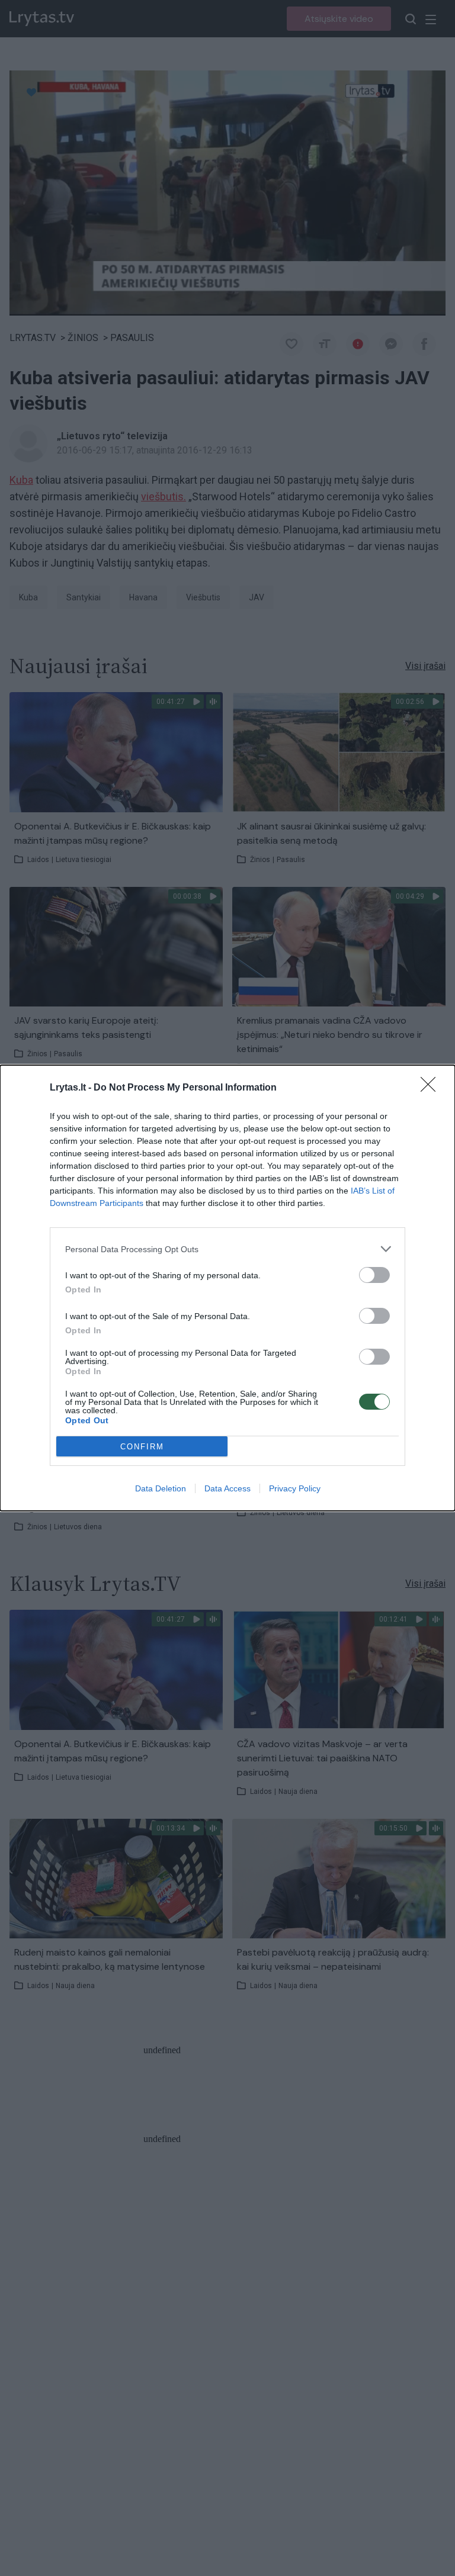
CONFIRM (142, 1447)
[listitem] (227, 1249)
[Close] (432, 1088)
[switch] (374, 1275)
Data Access (227, 1488)
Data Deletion (161, 1488)
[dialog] (227, 1288)
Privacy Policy (295, 1488)
